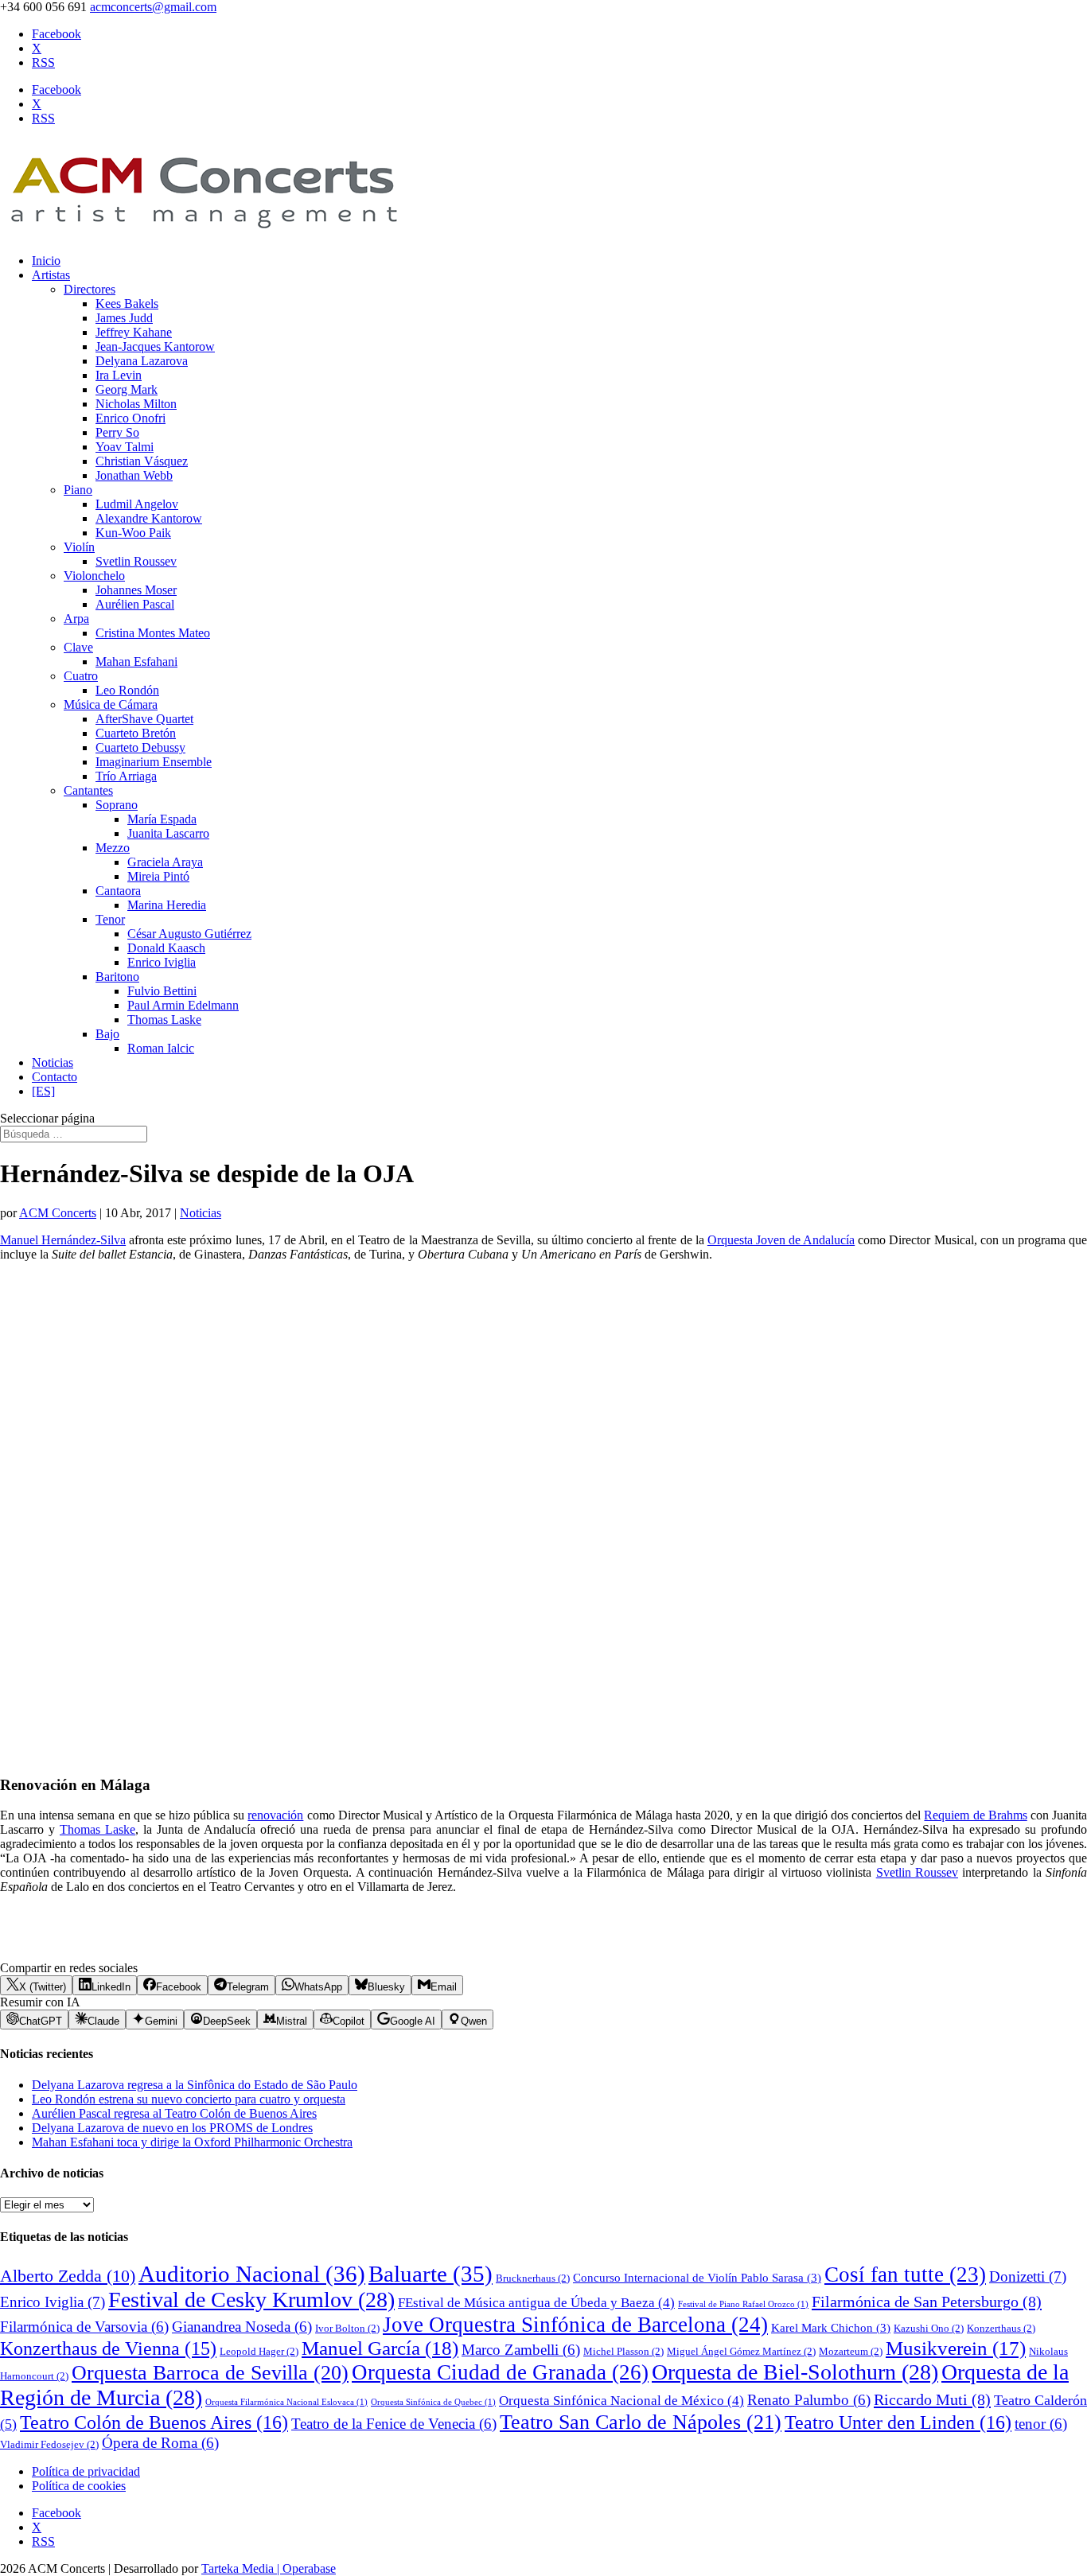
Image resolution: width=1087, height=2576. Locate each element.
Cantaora (118, 891)
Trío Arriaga (126, 776)
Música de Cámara (111, 704)
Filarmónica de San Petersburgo (927, 2302)
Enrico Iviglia (162, 962)
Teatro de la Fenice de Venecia (394, 2424)
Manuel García (380, 2348)
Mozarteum (851, 2351)
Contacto (55, 1077)
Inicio (46, 261)
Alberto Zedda (68, 2276)
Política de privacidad (86, 2471)
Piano (78, 490)
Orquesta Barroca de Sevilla (210, 2373)
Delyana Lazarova (142, 361)
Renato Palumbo (809, 2400)
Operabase (309, 2568)
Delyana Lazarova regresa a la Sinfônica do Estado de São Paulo (195, 2085)
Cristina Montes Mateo (153, 633)
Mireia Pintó (158, 876)
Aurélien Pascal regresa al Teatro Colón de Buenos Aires (174, 2113)
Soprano (117, 805)
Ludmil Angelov (137, 504)
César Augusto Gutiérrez (189, 934)
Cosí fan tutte (905, 2274)
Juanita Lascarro (168, 833)
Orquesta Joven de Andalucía (781, 1240)
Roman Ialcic (161, 1048)
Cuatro (81, 676)
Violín (79, 547)
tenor (1041, 2424)
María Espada (162, 819)
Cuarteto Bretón (136, 733)
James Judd (124, 318)
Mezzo (113, 848)
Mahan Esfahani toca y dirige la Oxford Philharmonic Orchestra (192, 2142)
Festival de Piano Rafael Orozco (743, 2304)
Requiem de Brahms (975, 1815)
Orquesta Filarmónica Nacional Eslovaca (286, 2402)
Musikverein (956, 2348)
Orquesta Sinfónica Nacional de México (621, 2401)
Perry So (117, 432)
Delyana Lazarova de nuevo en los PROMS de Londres (172, 2128)
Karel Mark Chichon (831, 2328)
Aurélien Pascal (135, 604)
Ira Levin (119, 375)
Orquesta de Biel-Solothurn (795, 2372)
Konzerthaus (1001, 2328)
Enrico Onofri (131, 418)
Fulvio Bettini (162, 991)
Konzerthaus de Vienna (108, 2348)
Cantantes (88, 790)
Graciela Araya (165, 862)
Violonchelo (94, 576)
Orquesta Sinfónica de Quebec (433, 2402)
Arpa (76, 619)
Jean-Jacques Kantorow (155, 346)
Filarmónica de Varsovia (84, 2327)
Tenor (110, 919)
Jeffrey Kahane (134, 332)
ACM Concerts (58, 1213)
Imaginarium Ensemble (154, 762)
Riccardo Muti (932, 2399)
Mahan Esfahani (136, 662)
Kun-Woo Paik (133, 533)
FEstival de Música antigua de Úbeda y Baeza (536, 2303)
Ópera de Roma (160, 2443)
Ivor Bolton (347, 2328)
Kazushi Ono (929, 2328)
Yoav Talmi (125, 447)
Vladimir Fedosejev (49, 2444)
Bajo (107, 1034)
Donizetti (1028, 2276)
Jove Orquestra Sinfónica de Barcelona (575, 2325)
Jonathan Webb (134, 475)
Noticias (53, 1062)
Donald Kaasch (166, 948)
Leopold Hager (259, 2351)
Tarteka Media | (242, 2568)
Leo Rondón (127, 690)
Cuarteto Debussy (140, 747)
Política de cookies (79, 2486)
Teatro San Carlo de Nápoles (641, 2422)
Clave (78, 647)
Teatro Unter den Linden (898, 2422)
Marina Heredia (167, 905)
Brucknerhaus (533, 2278)
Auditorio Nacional (252, 2274)
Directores (90, 289)
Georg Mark (127, 389)
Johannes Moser (136, 590)
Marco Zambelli (521, 2350)
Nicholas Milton (136, 404)
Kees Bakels (127, 304)
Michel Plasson (623, 2351)
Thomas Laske (164, 1020)
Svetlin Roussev (136, 561)
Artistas (51, 275)
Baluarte (431, 2274)
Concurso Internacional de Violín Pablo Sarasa (697, 2278)
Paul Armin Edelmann (183, 1005)
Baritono (117, 977)
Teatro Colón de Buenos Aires (154, 2422)
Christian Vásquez (142, 461)
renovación (275, 1815)
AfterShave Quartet (144, 719)
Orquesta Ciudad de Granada (500, 2372)
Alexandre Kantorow (149, 518)
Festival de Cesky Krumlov (251, 2300)
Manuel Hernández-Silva (63, 1240)
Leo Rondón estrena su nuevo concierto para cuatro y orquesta (189, 2099)
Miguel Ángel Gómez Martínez (741, 2351)
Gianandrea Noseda (242, 2327)
